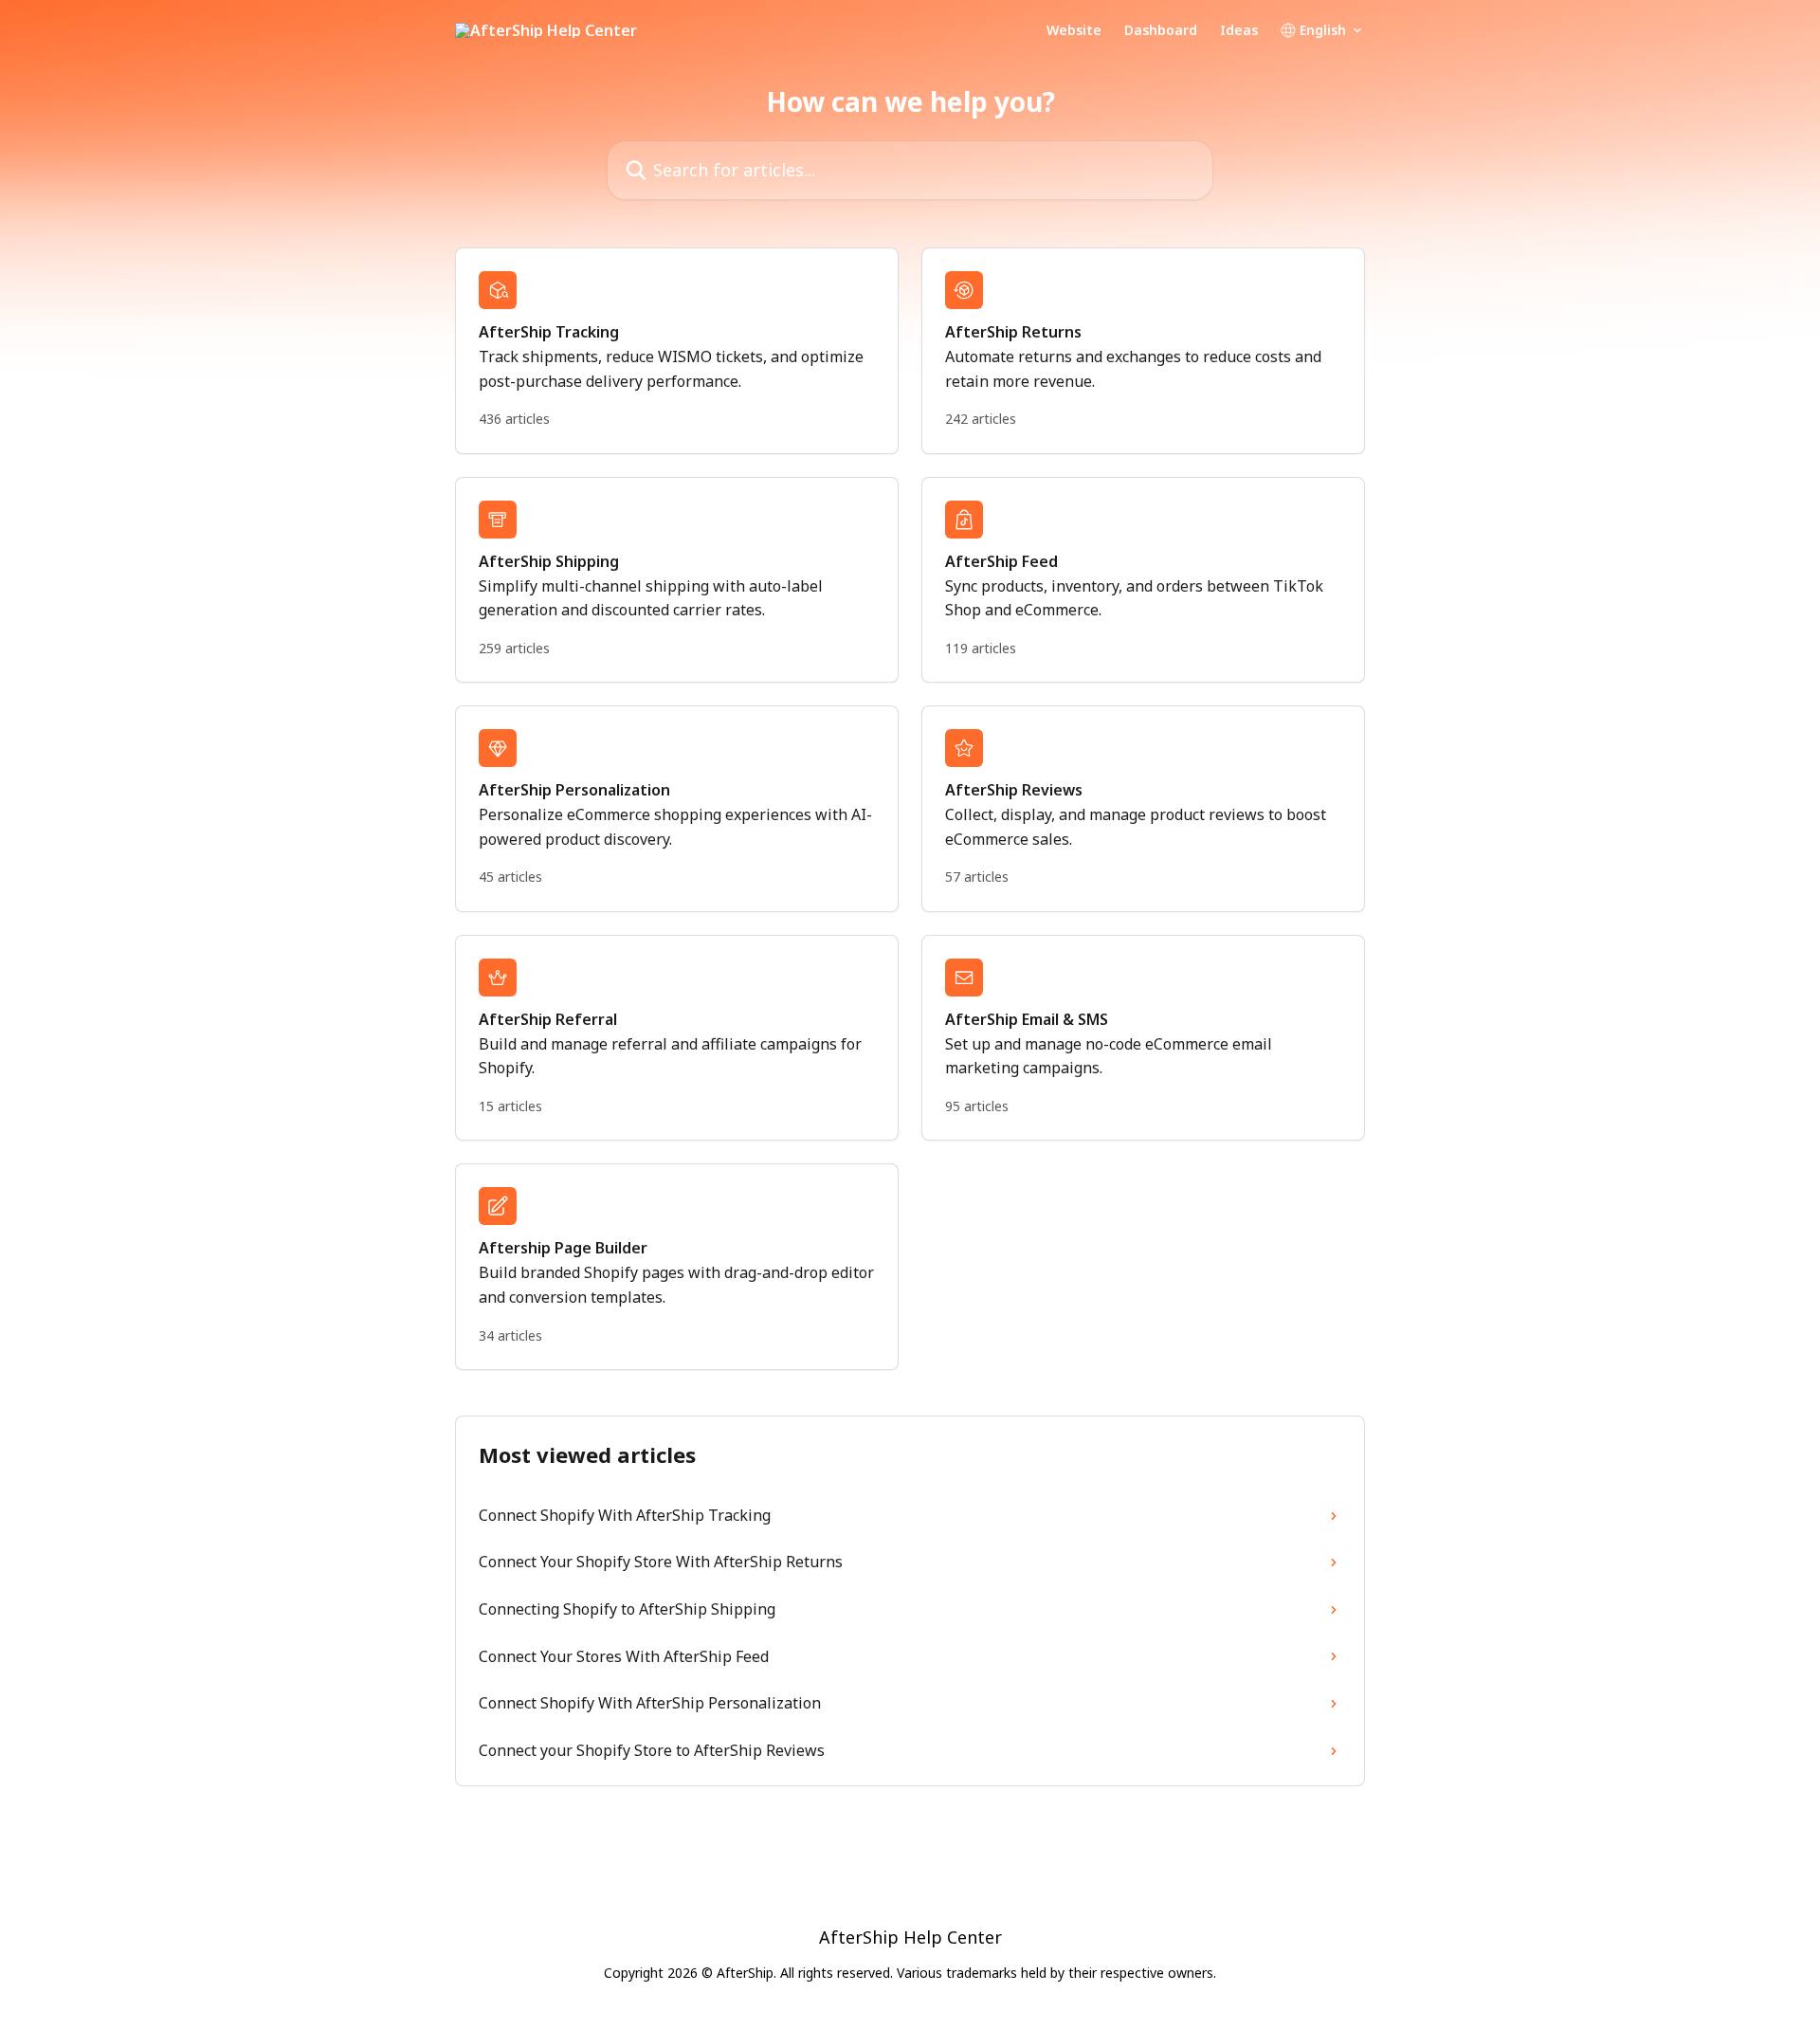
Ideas (1239, 30)
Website (1074, 30)
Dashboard (1161, 30)
